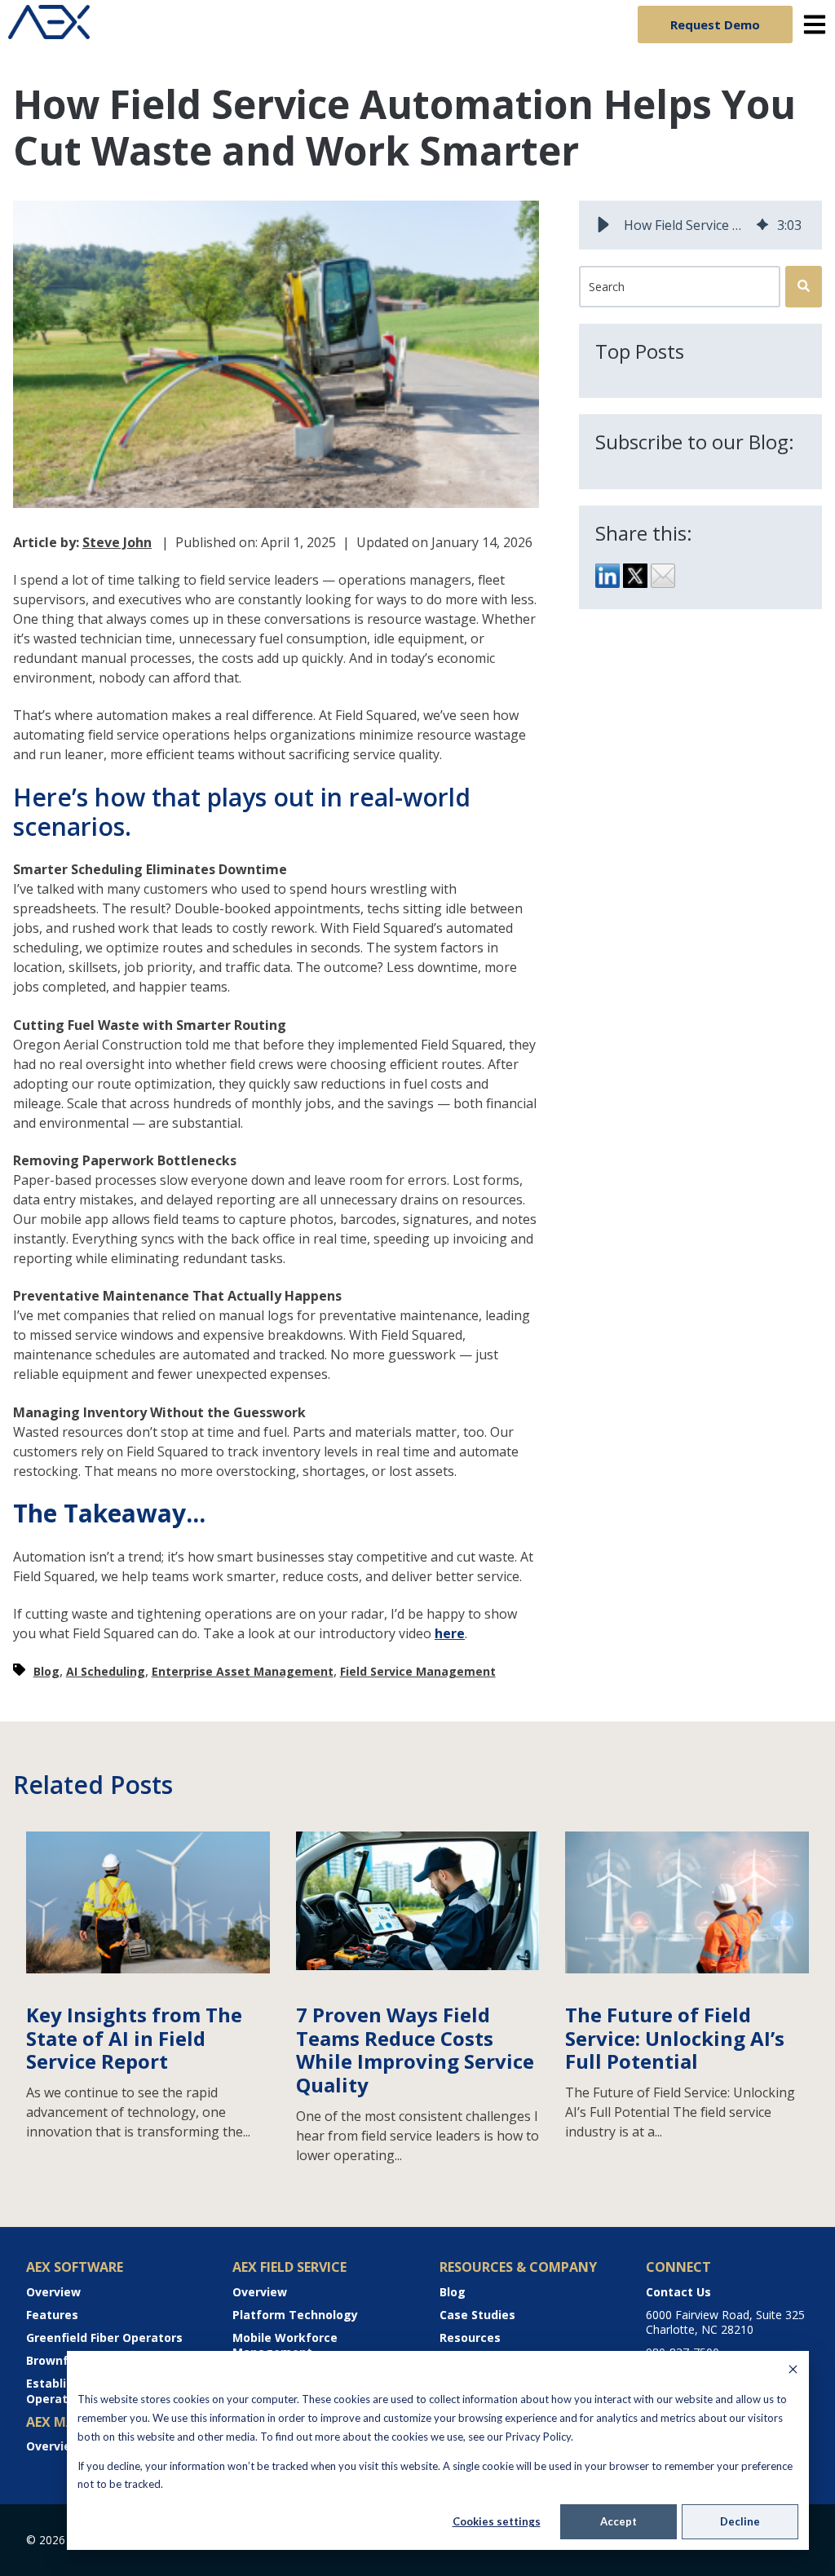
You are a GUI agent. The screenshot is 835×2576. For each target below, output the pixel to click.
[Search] (804, 287)
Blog (46, 1671)
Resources (470, 2337)
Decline (740, 2521)
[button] (603, 225)
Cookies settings (497, 2521)
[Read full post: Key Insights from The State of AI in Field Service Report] (148, 1968)
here (450, 1633)
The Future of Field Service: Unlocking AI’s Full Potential (675, 2038)
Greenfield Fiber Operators (104, 2337)
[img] (762, 225)
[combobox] (680, 287)
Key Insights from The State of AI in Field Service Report (134, 2038)
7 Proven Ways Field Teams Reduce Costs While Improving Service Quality (415, 2050)
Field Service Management (418, 1671)
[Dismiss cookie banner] (793, 2371)
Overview (53, 2292)
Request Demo (715, 24)
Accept (619, 2521)
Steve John (117, 542)
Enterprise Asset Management (243, 1671)
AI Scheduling (106, 1671)
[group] (700, 225)
